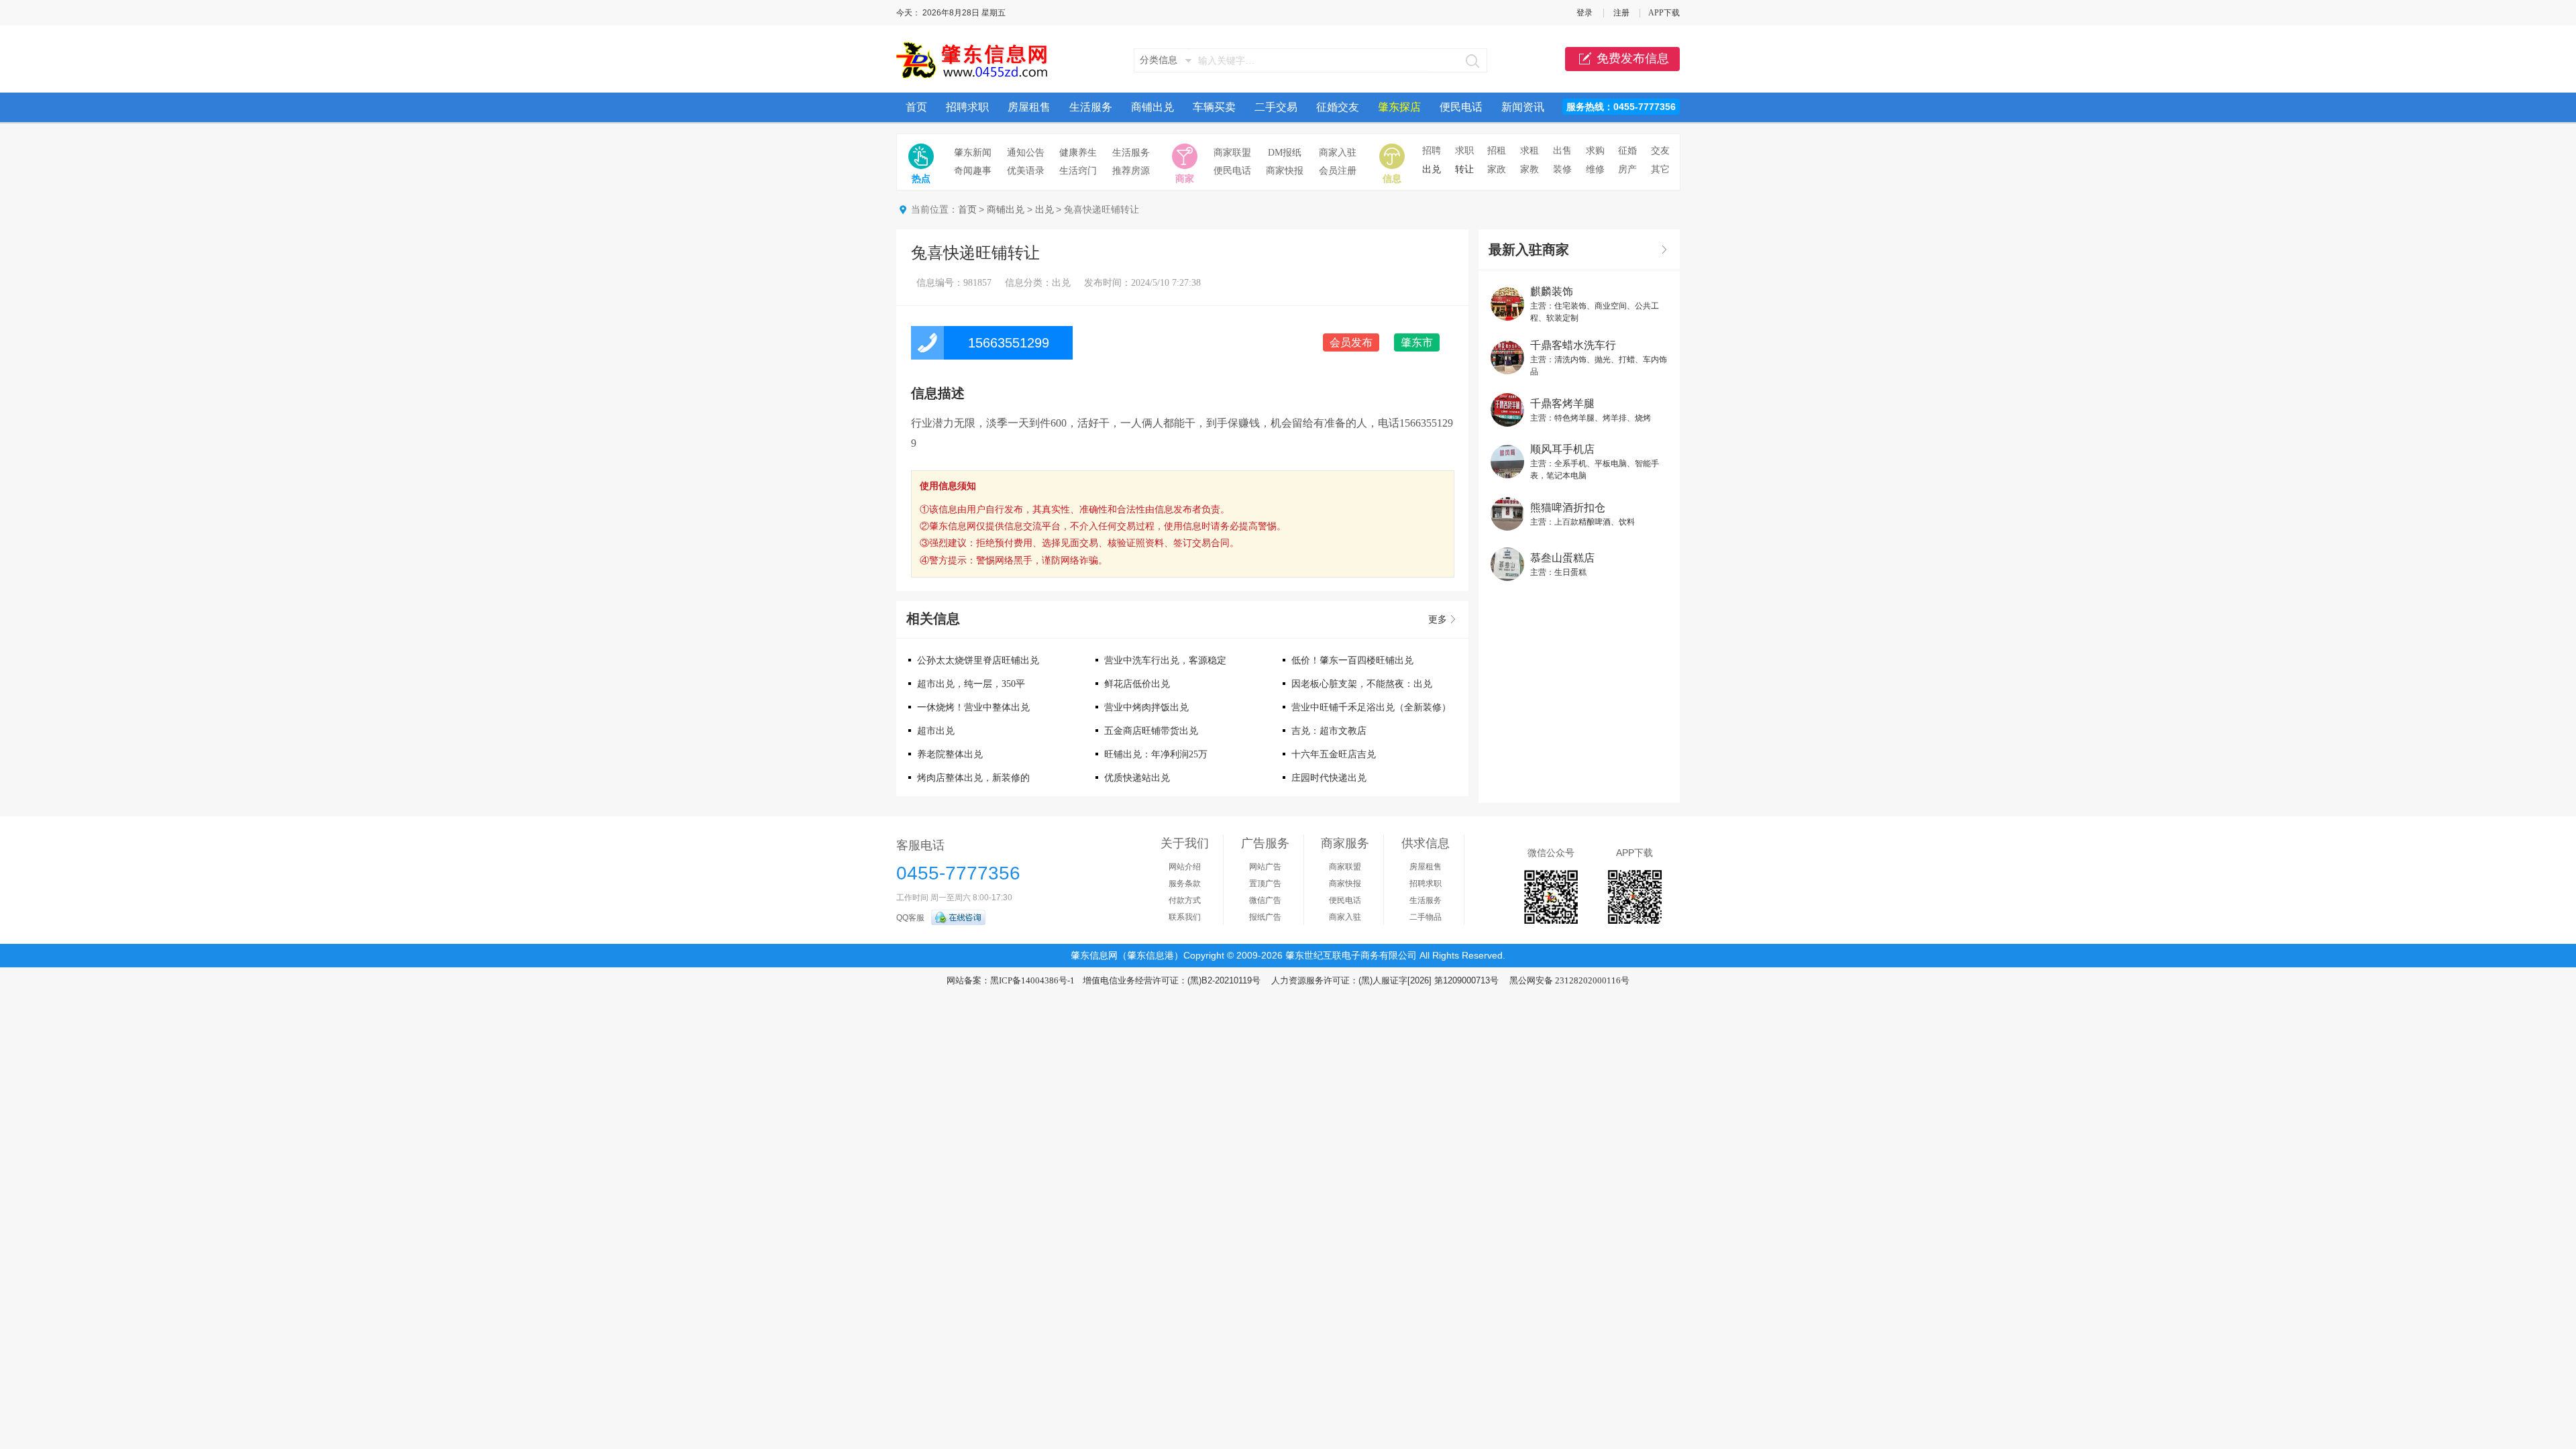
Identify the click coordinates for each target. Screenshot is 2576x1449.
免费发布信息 (1633, 58)
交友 (1660, 151)
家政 (1497, 169)
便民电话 (1461, 107)
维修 (1595, 169)
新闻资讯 (1523, 107)
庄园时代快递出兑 (1329, 778)
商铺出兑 (1152, 107)
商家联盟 (1232, 153)
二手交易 (1276, 107)
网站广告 (1265, 867)
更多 (1438, 620)
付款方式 (1185, 900)
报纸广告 (1265, 917)
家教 (1529, 169)
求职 (1464, 151)
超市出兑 (936, 731)
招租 (1497, 151)
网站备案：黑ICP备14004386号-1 (1011, 980)
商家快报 (1285, 171)
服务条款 (1185, 883)
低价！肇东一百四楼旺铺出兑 (1352, 660)
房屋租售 (1029, 107)
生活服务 (1091, 107)
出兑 (1432, 169)
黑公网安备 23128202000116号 (1569, 980)
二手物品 (1426, 917)
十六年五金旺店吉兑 (1334, 754)
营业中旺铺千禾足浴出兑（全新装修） (1371, 707)
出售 (1562, 151)
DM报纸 (1285, 153)
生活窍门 (1078, 171)
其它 (1660, 169)
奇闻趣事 (973, 171)
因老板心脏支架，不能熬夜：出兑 (1362, 684)
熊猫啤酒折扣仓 (1568, 507)
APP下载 (1664, 13)
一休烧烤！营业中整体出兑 (973, 707)
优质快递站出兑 (1137, 778)
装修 (1562, 169)
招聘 (1432, 151)
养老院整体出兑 (950, 754)
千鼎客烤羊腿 (1562, 404)
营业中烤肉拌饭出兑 (1146, 707)
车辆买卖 (1214, 107)
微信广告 (1265, 900)
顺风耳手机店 (1562, 449)
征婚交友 (1338, 107)
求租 (1529, 151)
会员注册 (1338, 171)
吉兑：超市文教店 (1329, 731)
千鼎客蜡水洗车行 (1573, 345)
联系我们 (1185, 917)
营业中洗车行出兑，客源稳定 (1165, 660)
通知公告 (1026, 153)
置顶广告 (1265, 883)
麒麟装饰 (1552, 291)
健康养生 (1078, 153)
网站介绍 (1185, 867)
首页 (916, 107)
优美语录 (1026, 171)
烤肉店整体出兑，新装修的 (973, 778)
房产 (1627, 169)
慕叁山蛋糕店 (1562, 558)
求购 (1595, 151)
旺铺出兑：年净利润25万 (1156, 754)
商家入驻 (1338, 153)
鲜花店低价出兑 (1137, 684)
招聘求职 (967, 107)
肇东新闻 (973, 153)
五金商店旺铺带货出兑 (1151, 731)
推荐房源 (1131, 171)
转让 (1464, 169)
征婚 (1627, 151)
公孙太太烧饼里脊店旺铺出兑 (978, 660)
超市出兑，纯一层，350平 (971, 684)
